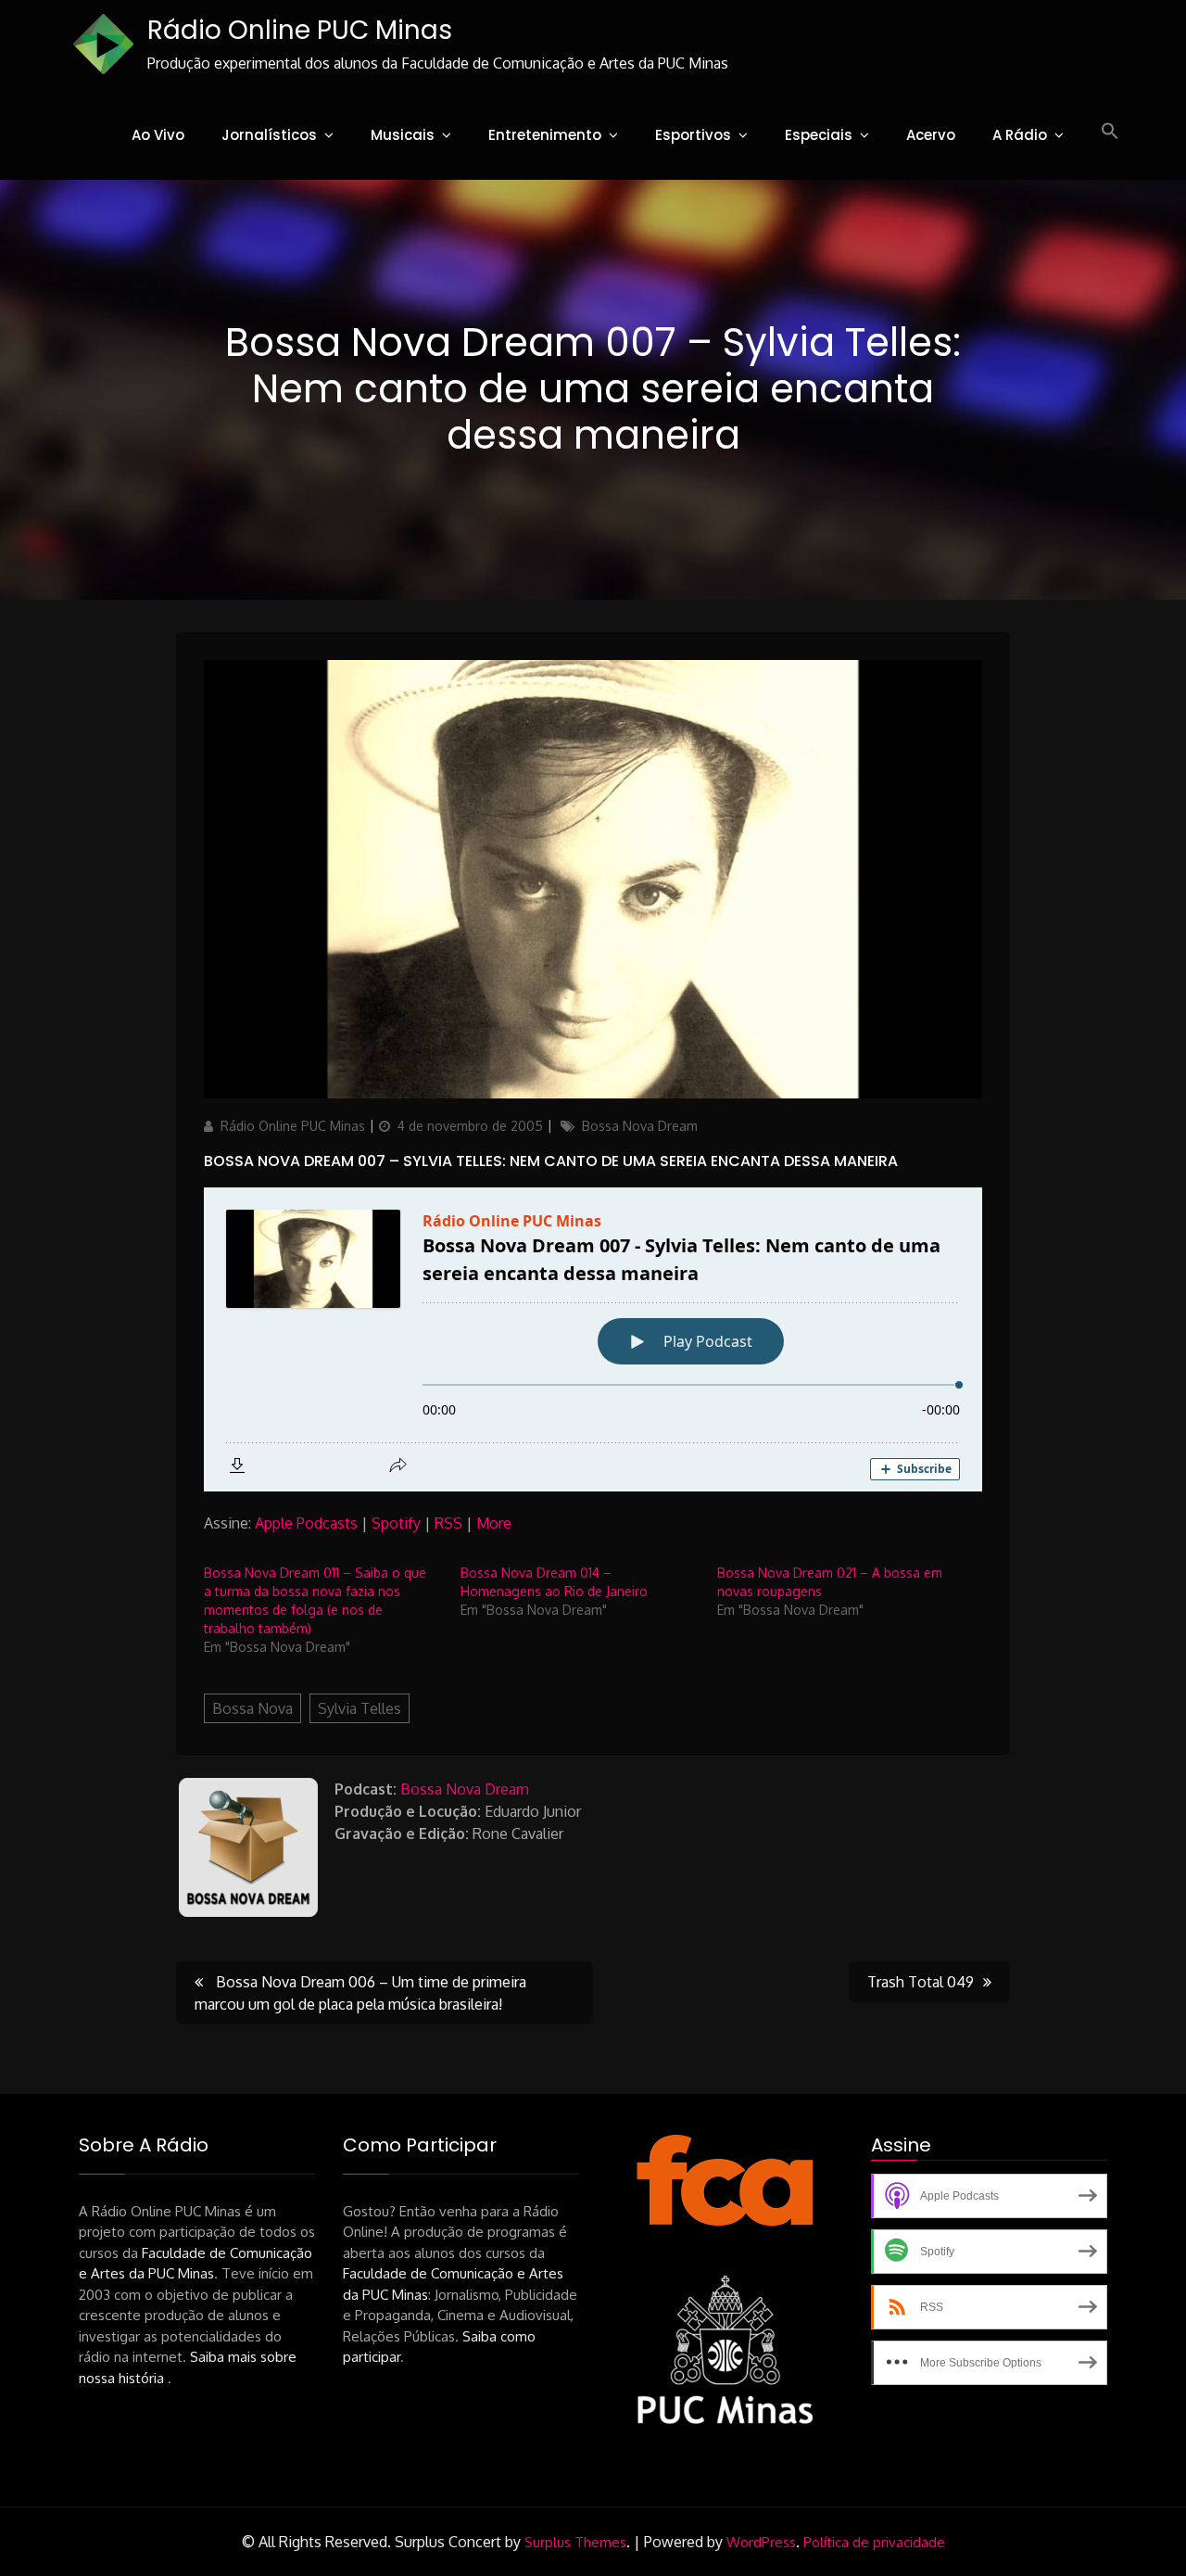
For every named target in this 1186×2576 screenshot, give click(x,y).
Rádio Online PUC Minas (300, 30)
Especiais (819, 135)
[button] (1110, 132)
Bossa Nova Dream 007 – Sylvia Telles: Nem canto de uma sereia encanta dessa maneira (551, 1161)
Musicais (403, 135)
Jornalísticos (269, 135)
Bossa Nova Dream (640, 1126)
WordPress (761, 2542)
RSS (448, 1523)
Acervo (931, 135)
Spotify (396, 1523)
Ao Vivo (158, 135)
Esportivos (693, 135)
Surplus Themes (575, 2542)
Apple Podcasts (306, 1523)
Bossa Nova (252, 1708)
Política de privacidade (874, 2542)
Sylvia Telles (360, 1708)
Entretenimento (545, 135)
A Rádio (1020, 135)
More (494, 1523)
